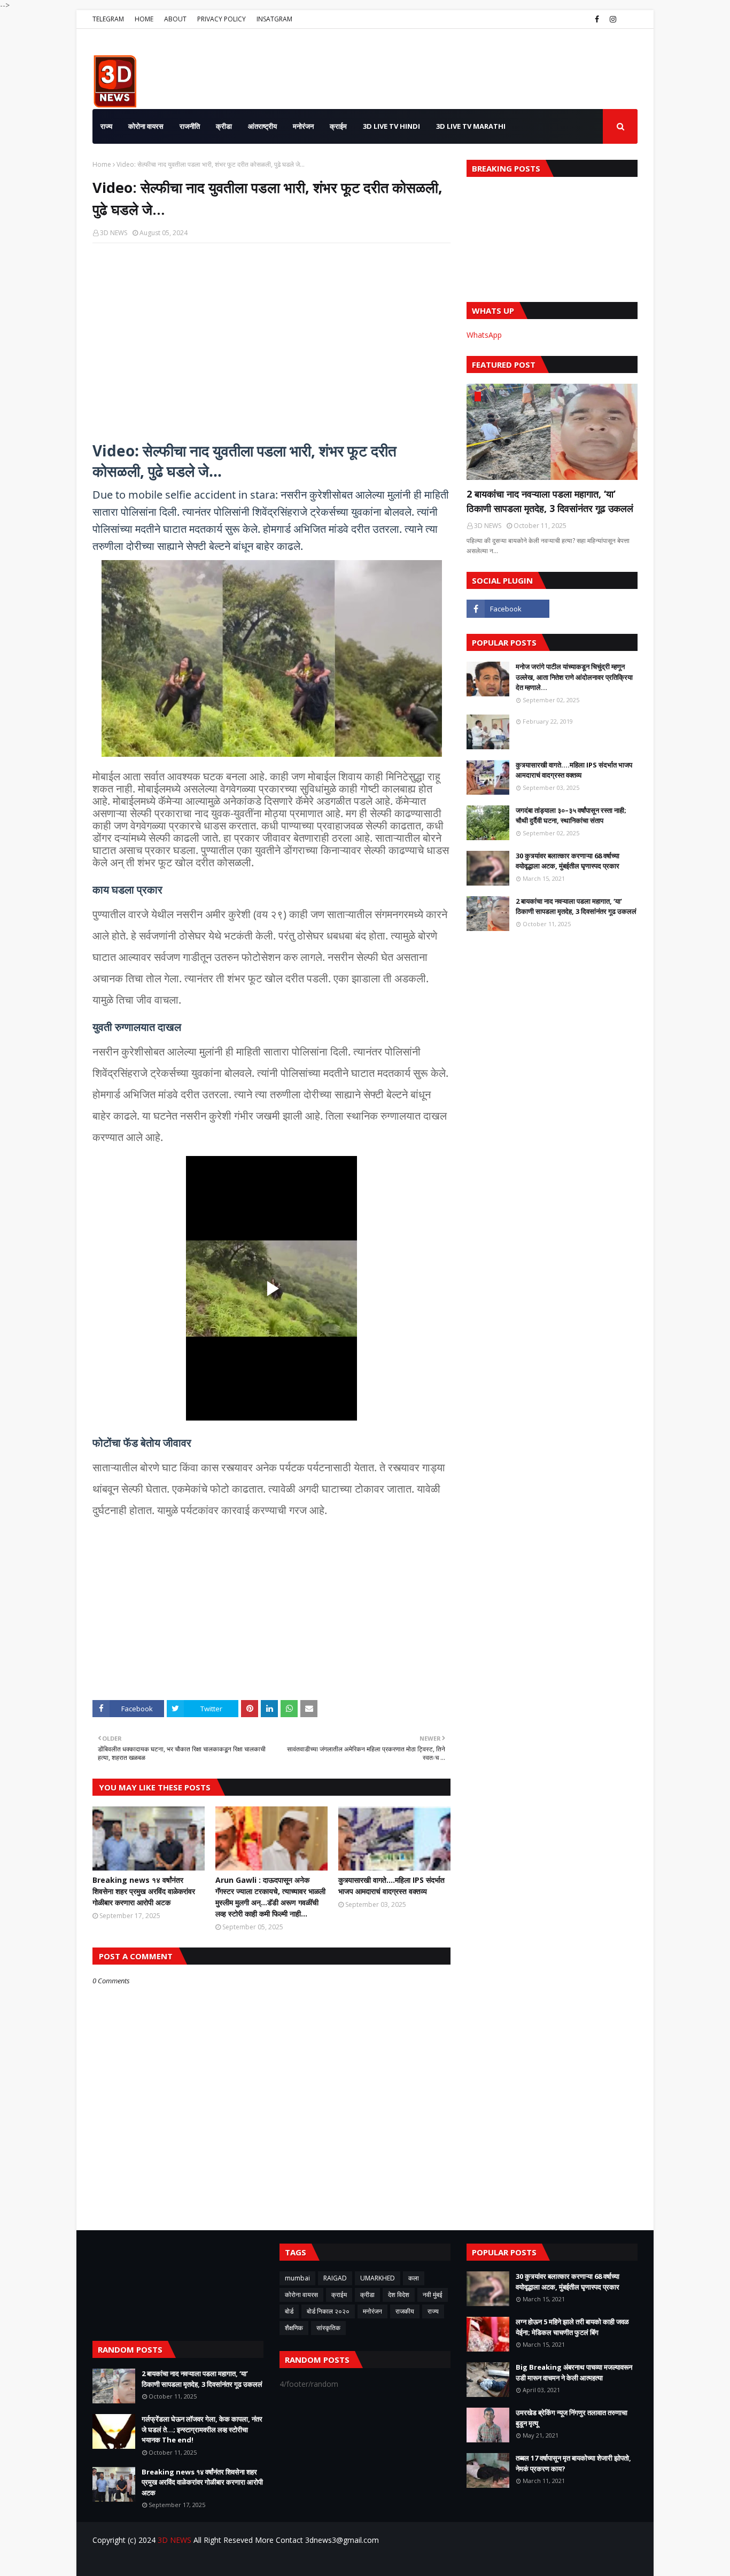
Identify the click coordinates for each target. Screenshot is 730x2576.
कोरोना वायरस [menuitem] (146, 126)
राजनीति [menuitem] (190, 126)
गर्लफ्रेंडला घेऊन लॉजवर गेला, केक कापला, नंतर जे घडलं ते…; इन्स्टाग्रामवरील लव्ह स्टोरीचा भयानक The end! (202, 2429)
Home (102, 164)
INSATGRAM (274, 19)
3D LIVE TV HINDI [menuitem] (391, 126)
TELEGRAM (108, 19)
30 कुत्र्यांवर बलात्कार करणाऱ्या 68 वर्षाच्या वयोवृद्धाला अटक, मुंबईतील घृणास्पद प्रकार (568, 861)
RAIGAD (335, 2278)
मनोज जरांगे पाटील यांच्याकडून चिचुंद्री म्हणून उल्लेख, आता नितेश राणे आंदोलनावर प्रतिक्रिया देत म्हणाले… (574, 677)
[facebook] (597, 19)
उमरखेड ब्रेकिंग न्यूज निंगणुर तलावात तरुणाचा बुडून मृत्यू (572, 2418)
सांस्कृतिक (328, 2328)
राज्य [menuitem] (106, 126)
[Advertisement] (443, 69)
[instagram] (613, 19)
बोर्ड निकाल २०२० (328, 2311)
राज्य (433, 2311)
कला (414, 2278)
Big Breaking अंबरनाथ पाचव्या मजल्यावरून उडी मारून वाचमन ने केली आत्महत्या (574, 2372)
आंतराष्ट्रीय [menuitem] (262, 126)
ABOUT (175, 19)
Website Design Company (167, 2561)
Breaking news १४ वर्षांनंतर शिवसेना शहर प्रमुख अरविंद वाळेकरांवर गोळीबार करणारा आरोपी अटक (144, 1891)
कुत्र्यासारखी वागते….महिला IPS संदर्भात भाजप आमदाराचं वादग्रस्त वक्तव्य (391, 1886)
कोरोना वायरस (301, 2295)
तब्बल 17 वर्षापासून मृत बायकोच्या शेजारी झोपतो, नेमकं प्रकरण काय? (573, 2463)
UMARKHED (378, 2278)
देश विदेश (399, 2295)
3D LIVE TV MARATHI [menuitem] (471, 126)
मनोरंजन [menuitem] (303, 126)
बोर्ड (289, 2311)
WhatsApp (484, 335)
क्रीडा (367, 2295)
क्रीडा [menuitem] (224, 126)
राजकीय (405, 2311)
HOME (144, 19)
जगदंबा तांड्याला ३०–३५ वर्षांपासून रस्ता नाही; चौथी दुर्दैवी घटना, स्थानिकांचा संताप (571, 816)
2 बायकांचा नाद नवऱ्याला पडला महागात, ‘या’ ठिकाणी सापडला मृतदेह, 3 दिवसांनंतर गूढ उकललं (550, 501)
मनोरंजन (372, 2311)
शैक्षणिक (294, 2328)
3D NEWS (114, 233)
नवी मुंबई (433, 2295)
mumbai (297, 2278)
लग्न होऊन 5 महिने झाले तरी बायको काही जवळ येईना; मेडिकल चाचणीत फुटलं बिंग (572, 2327)
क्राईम (339, 2295)
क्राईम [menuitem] (338, 126)
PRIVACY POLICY (222, 19)
